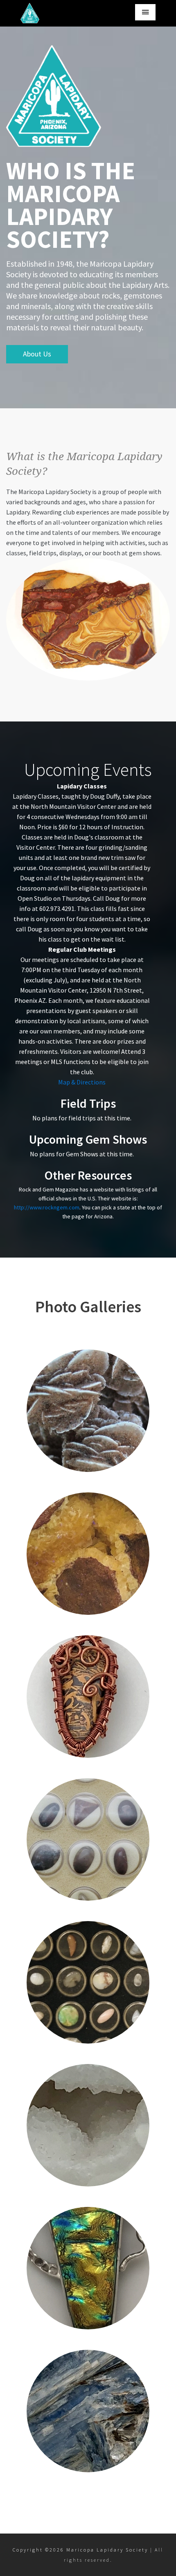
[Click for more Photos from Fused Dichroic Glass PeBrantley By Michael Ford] (88, 2268)
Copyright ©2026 (39, 2550)
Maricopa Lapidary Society (107, 2550)
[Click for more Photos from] (88, 1697)
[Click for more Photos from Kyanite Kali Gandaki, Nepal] (88, 2411)
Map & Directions (82, 1082)
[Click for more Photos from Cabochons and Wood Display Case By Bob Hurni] (88, 1839)
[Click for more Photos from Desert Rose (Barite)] (88, 1411)
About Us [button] (37, 354)
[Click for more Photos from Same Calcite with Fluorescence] (88, 1554)
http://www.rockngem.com (47, 1207)
